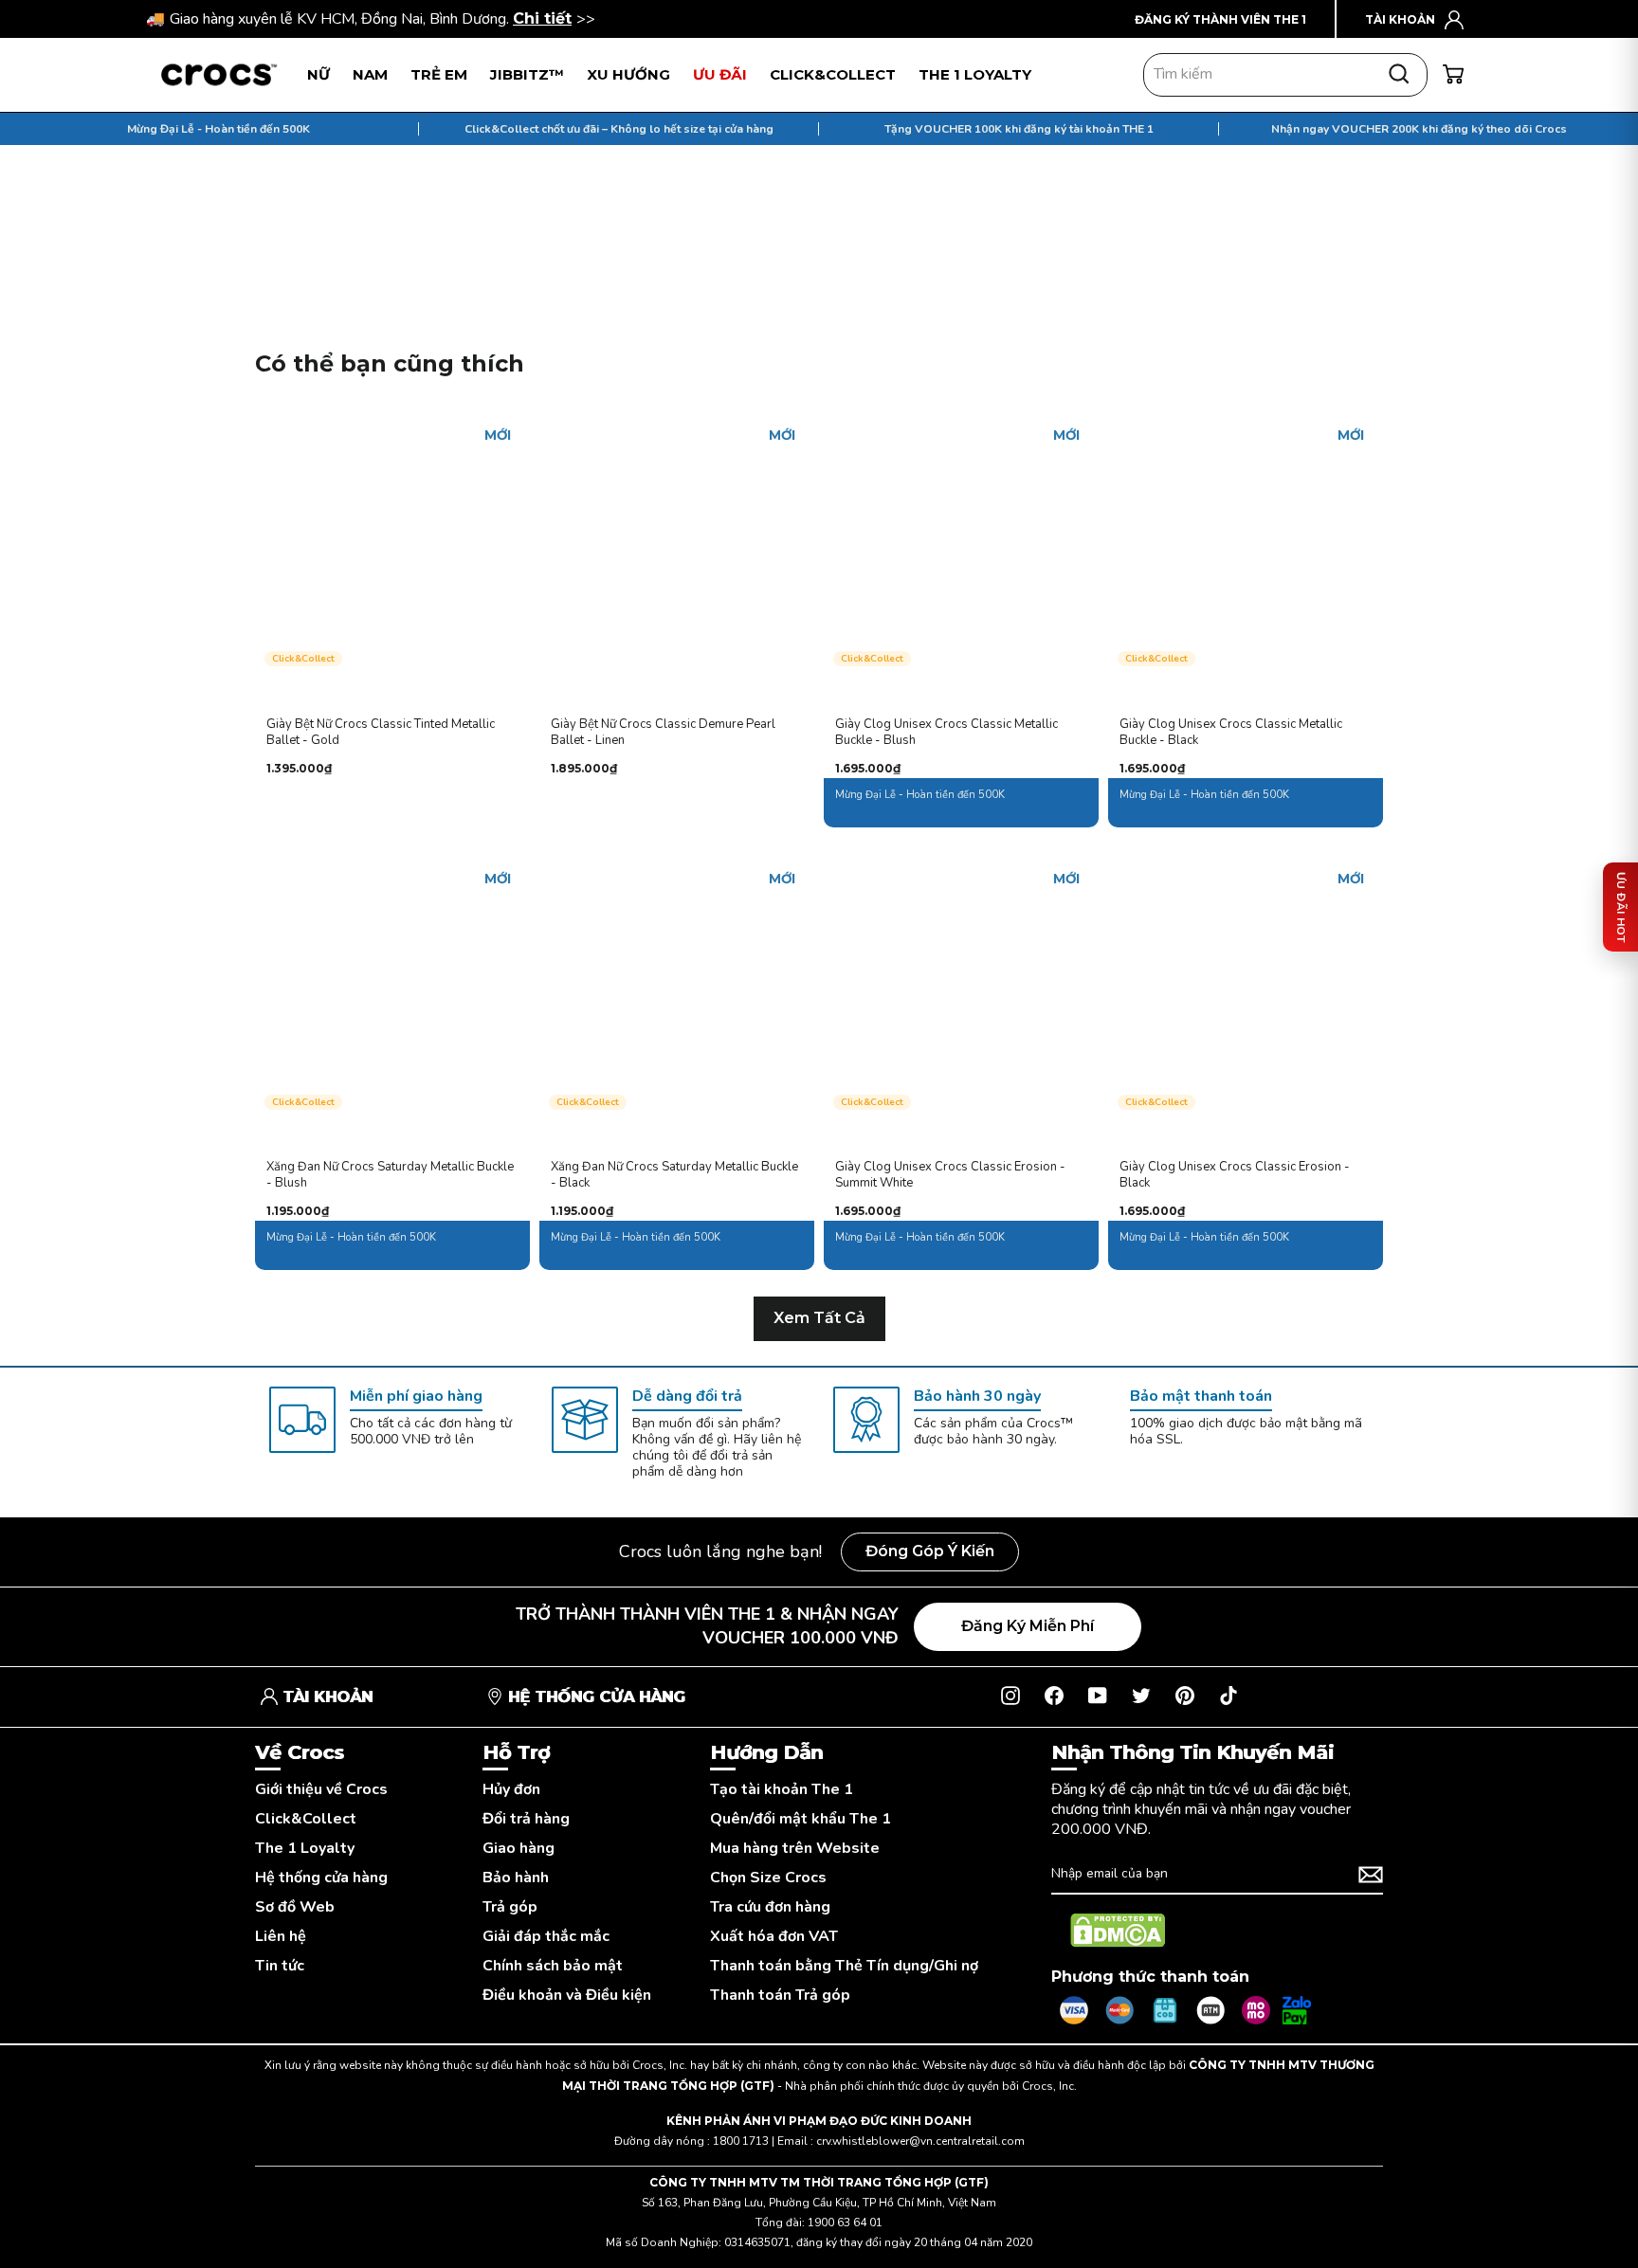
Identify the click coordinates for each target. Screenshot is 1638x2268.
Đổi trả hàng (526, 1819)
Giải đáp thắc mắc (546, 1937)
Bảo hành (516, 1878)
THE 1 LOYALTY (975, 74)
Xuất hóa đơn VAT (774, 1937)
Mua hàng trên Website (795, 1849)
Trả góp (510, 1907)
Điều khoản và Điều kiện (567, 1996)
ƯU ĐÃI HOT (1621, 907)
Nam (370, 74)
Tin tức (280, 1966)
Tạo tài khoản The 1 (782, 1790)
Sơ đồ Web (295, 1907)
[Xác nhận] (1371, 1875)
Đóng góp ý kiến (930, 1551)
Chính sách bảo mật (553, 1966)
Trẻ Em (439, 74)
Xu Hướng (628, 74)
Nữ (318, 74)
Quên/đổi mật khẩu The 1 (801, 1819)
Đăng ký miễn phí (1028, 1626)
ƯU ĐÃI (720, 74)
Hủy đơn (511, 1790)
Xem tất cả (819, 1318)
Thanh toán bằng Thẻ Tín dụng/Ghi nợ (844, 1966)
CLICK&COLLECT (833, 74)
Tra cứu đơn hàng (770, 1907)
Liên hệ (281, 1937)
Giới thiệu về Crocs (321, 1790)
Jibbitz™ (527, 74)
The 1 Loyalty (305, 1849)
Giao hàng (519, 1849)
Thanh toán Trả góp (780, 1996)
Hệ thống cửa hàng (321, 1878)
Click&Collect (306, 1819)
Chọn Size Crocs (768, 1878)
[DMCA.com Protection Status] (1118, 1931)
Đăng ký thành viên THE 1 (1220, 19)
